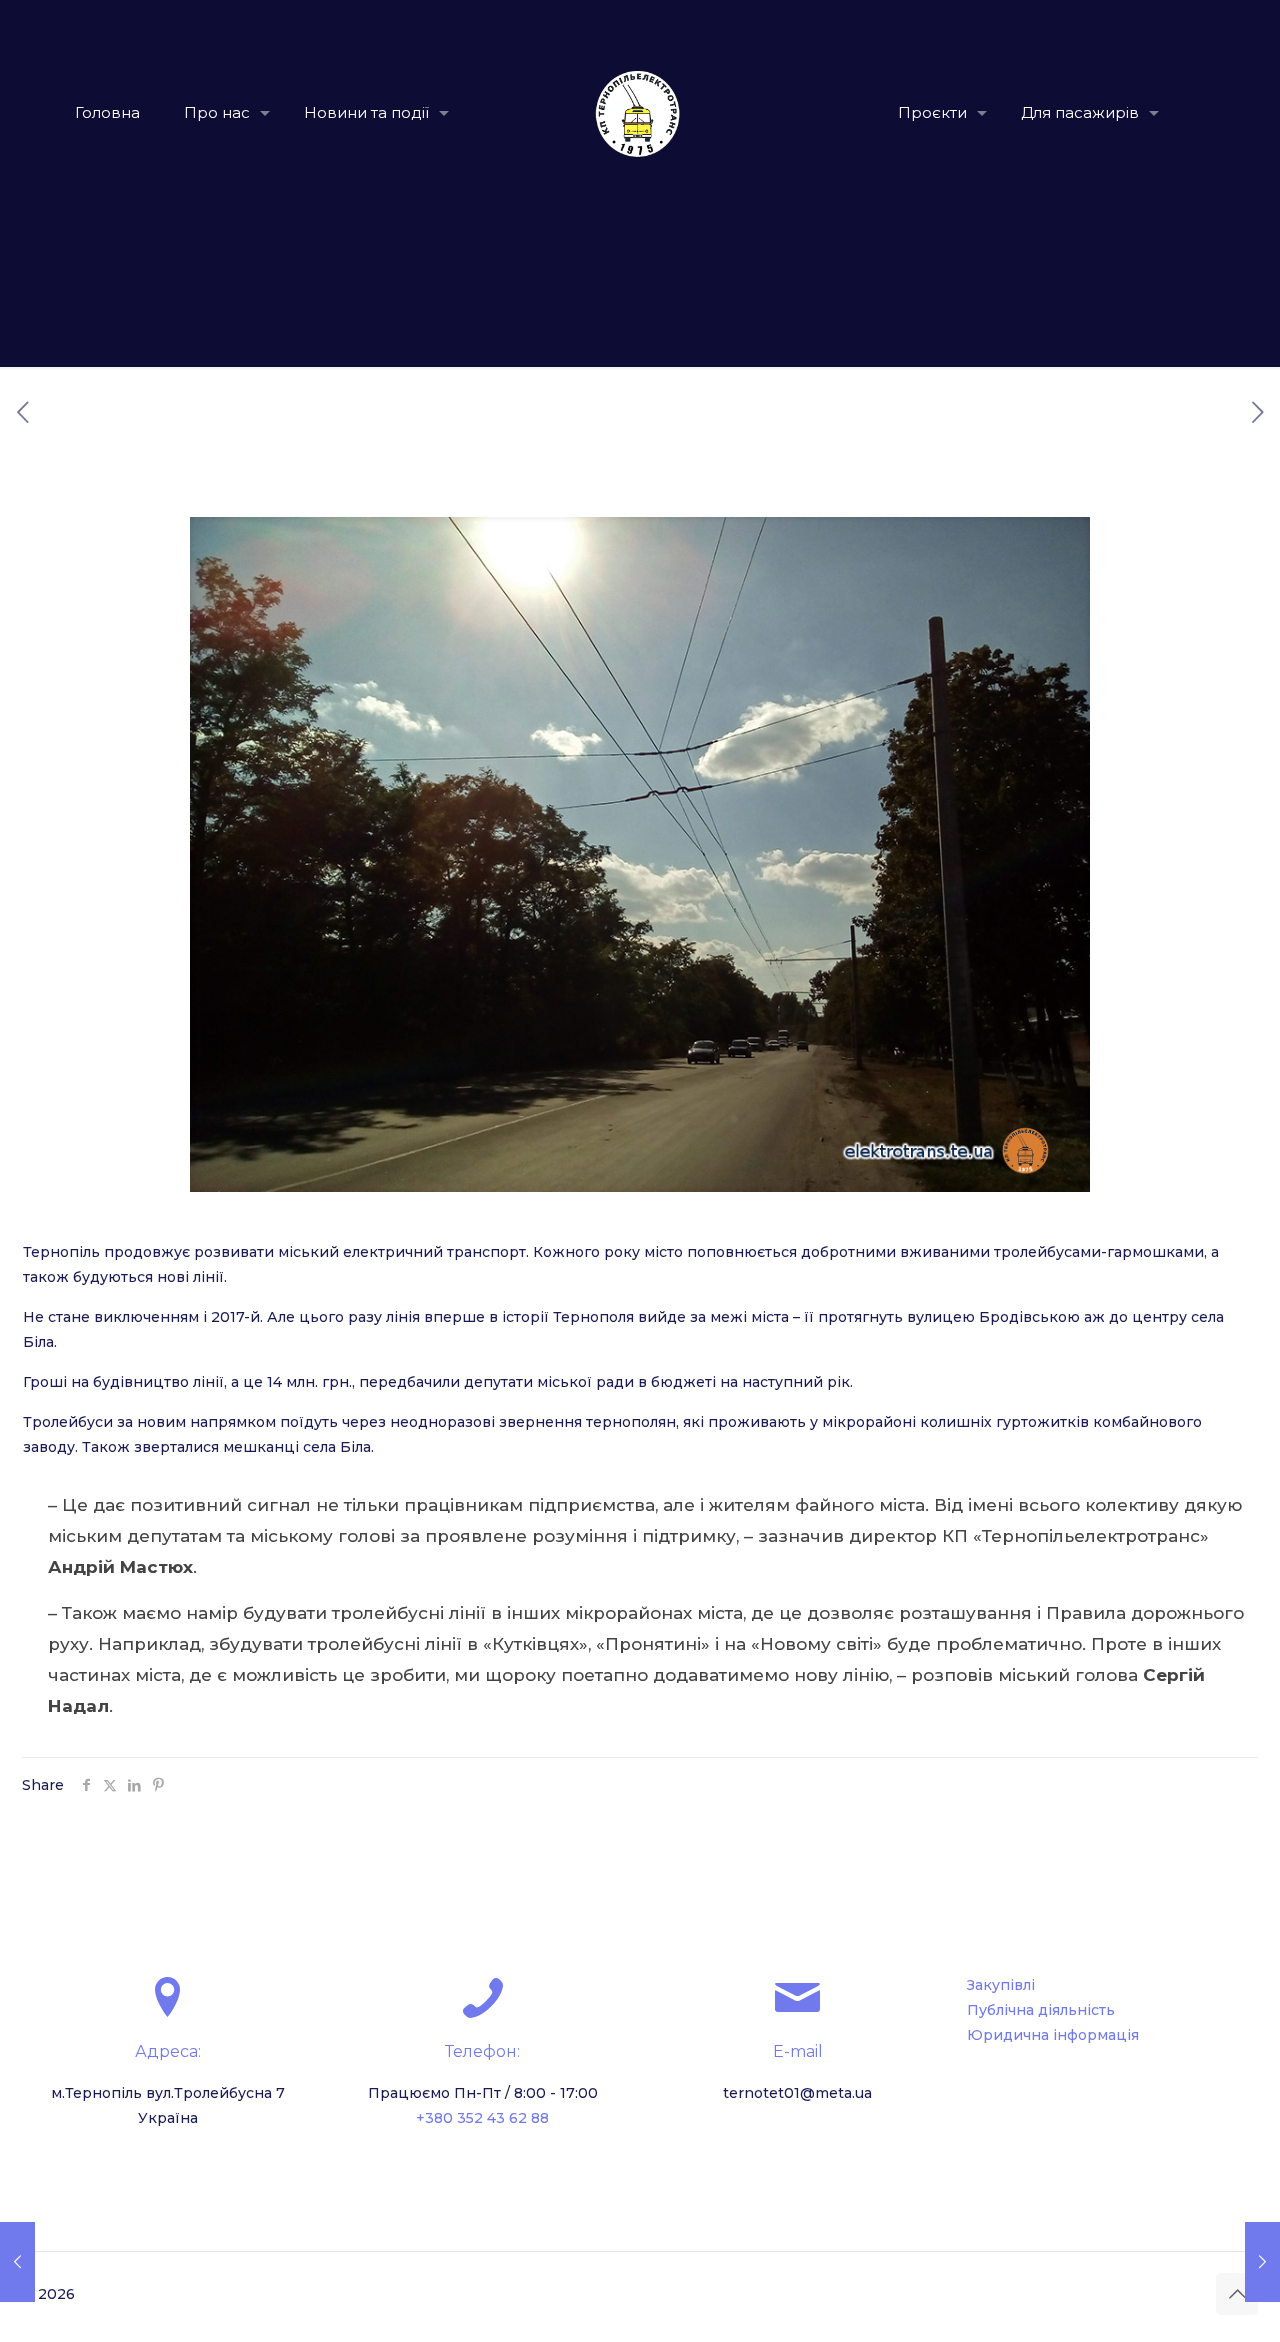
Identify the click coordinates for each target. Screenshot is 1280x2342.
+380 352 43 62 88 (482, 2118)
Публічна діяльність (1041, 2010)
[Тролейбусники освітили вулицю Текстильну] (1262, 2262)
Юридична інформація (1053, 2035)
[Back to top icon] (1237, 2294)
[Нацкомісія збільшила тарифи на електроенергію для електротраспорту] (17, 2262)
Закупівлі (1001, 1985)
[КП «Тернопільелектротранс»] (640, 113)
